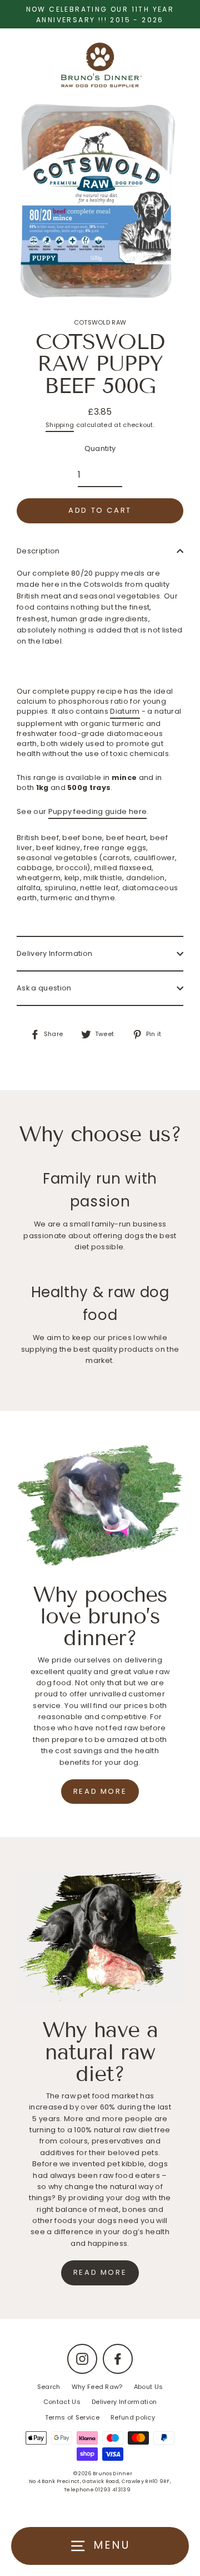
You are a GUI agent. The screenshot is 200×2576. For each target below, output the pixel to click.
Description (38, 551)
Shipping (60, 425)
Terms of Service (72, 2417)
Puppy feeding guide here (98, 811)
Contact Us (62, 2402)
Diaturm (125, 711)
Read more (100, 1791)
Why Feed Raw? (97, 2387)
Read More (100, 2272)
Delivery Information (54, 953)
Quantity (100, 448)
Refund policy (133, 2417)
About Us (149, 2387)
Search (49, 2387)
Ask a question (44, 988)
